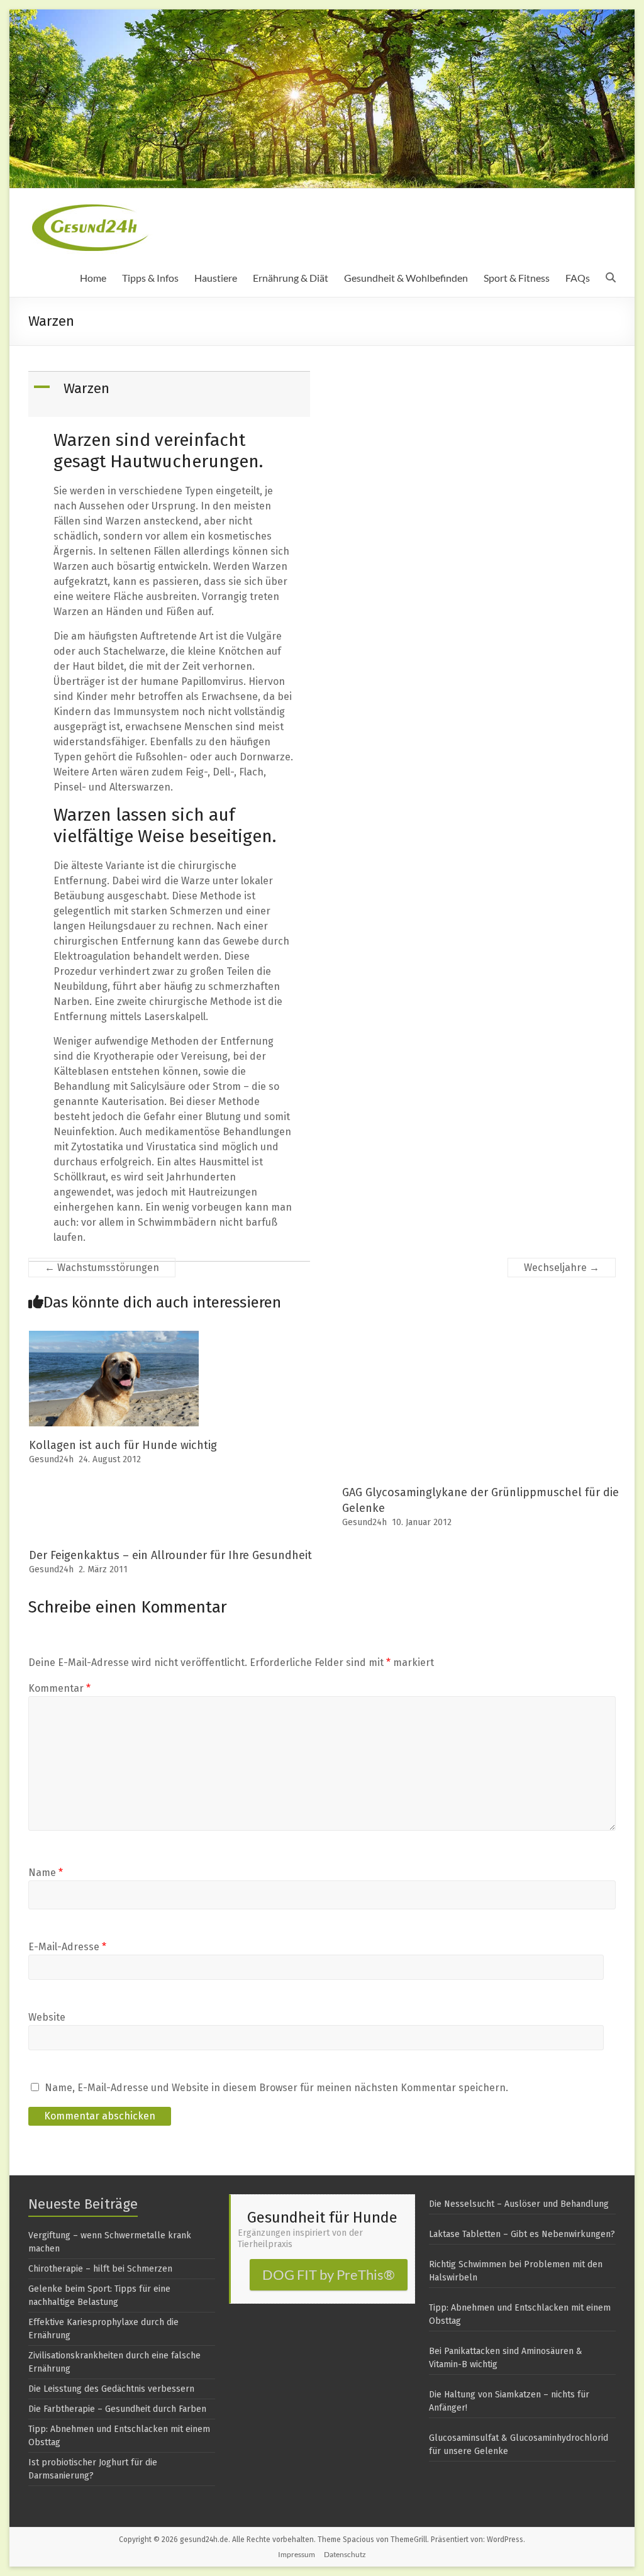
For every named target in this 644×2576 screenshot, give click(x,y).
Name (46, 1873)
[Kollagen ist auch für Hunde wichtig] (114, 1337)
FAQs (578, 278)
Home (93, 278)
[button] (170, 394)
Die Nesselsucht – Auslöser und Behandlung (519, 2204)
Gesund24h (51, 1459)
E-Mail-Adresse (67, 1947)
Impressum (297, 2554)
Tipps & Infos (150, 278)
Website (47, 2017)
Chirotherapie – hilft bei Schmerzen (100, 2269)
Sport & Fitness (517, 278)
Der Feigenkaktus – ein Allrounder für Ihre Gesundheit (170, 1555)
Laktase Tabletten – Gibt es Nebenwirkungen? (522, 2234)
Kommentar (59, 1688)
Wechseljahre (562, 1268)
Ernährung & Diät (291, 278)
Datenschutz (345, 2554)
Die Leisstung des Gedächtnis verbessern (111, 2389)
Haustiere (216, 278)
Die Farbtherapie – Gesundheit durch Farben (117, 2409)
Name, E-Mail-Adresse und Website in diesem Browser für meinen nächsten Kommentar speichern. (276, 2088)
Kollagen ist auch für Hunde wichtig (123, 1445)
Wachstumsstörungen (102, 1268)
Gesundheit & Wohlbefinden (406, 278)
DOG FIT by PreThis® (329, 2274)
